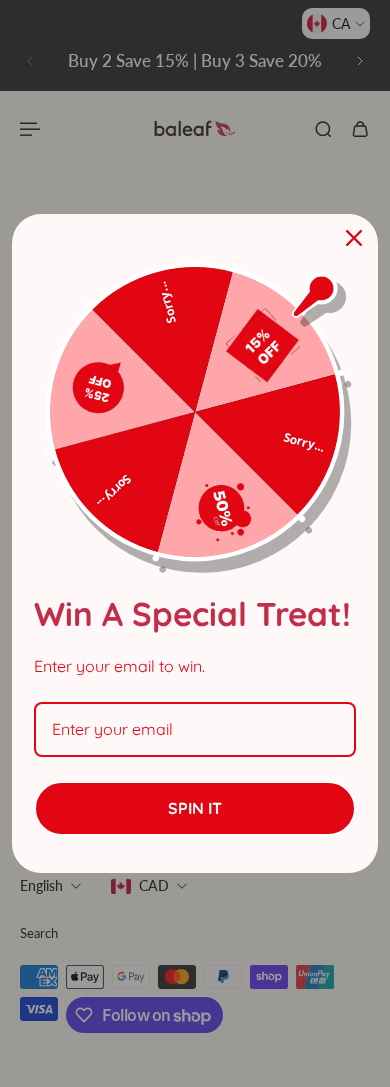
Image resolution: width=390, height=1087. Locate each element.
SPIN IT (195, 808)
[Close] (354, 238)
